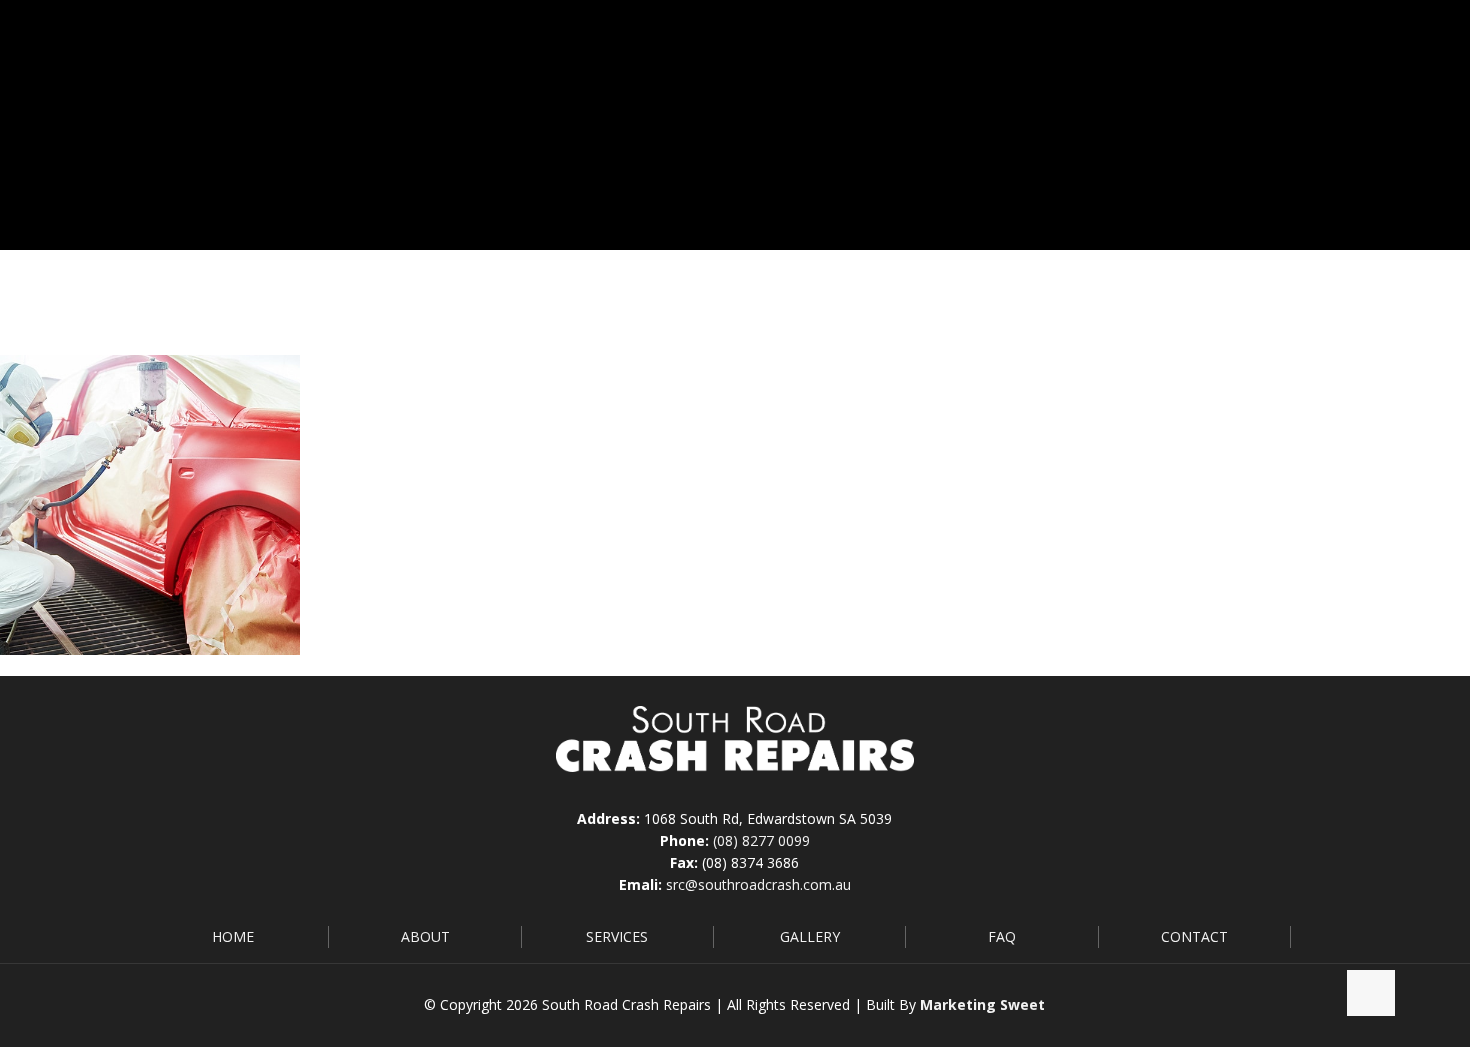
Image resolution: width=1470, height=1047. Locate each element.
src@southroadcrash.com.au (758, 884)
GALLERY (810, 936)
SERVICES (617, 936)
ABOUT (425, 936)
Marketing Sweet (982, 1004)
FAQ (1002, 936)
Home (1001, 291)
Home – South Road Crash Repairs (1176, 291)
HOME (233, 936)
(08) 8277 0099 (761, 840)
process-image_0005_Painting (1237, 313)
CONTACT (1194, 936)
